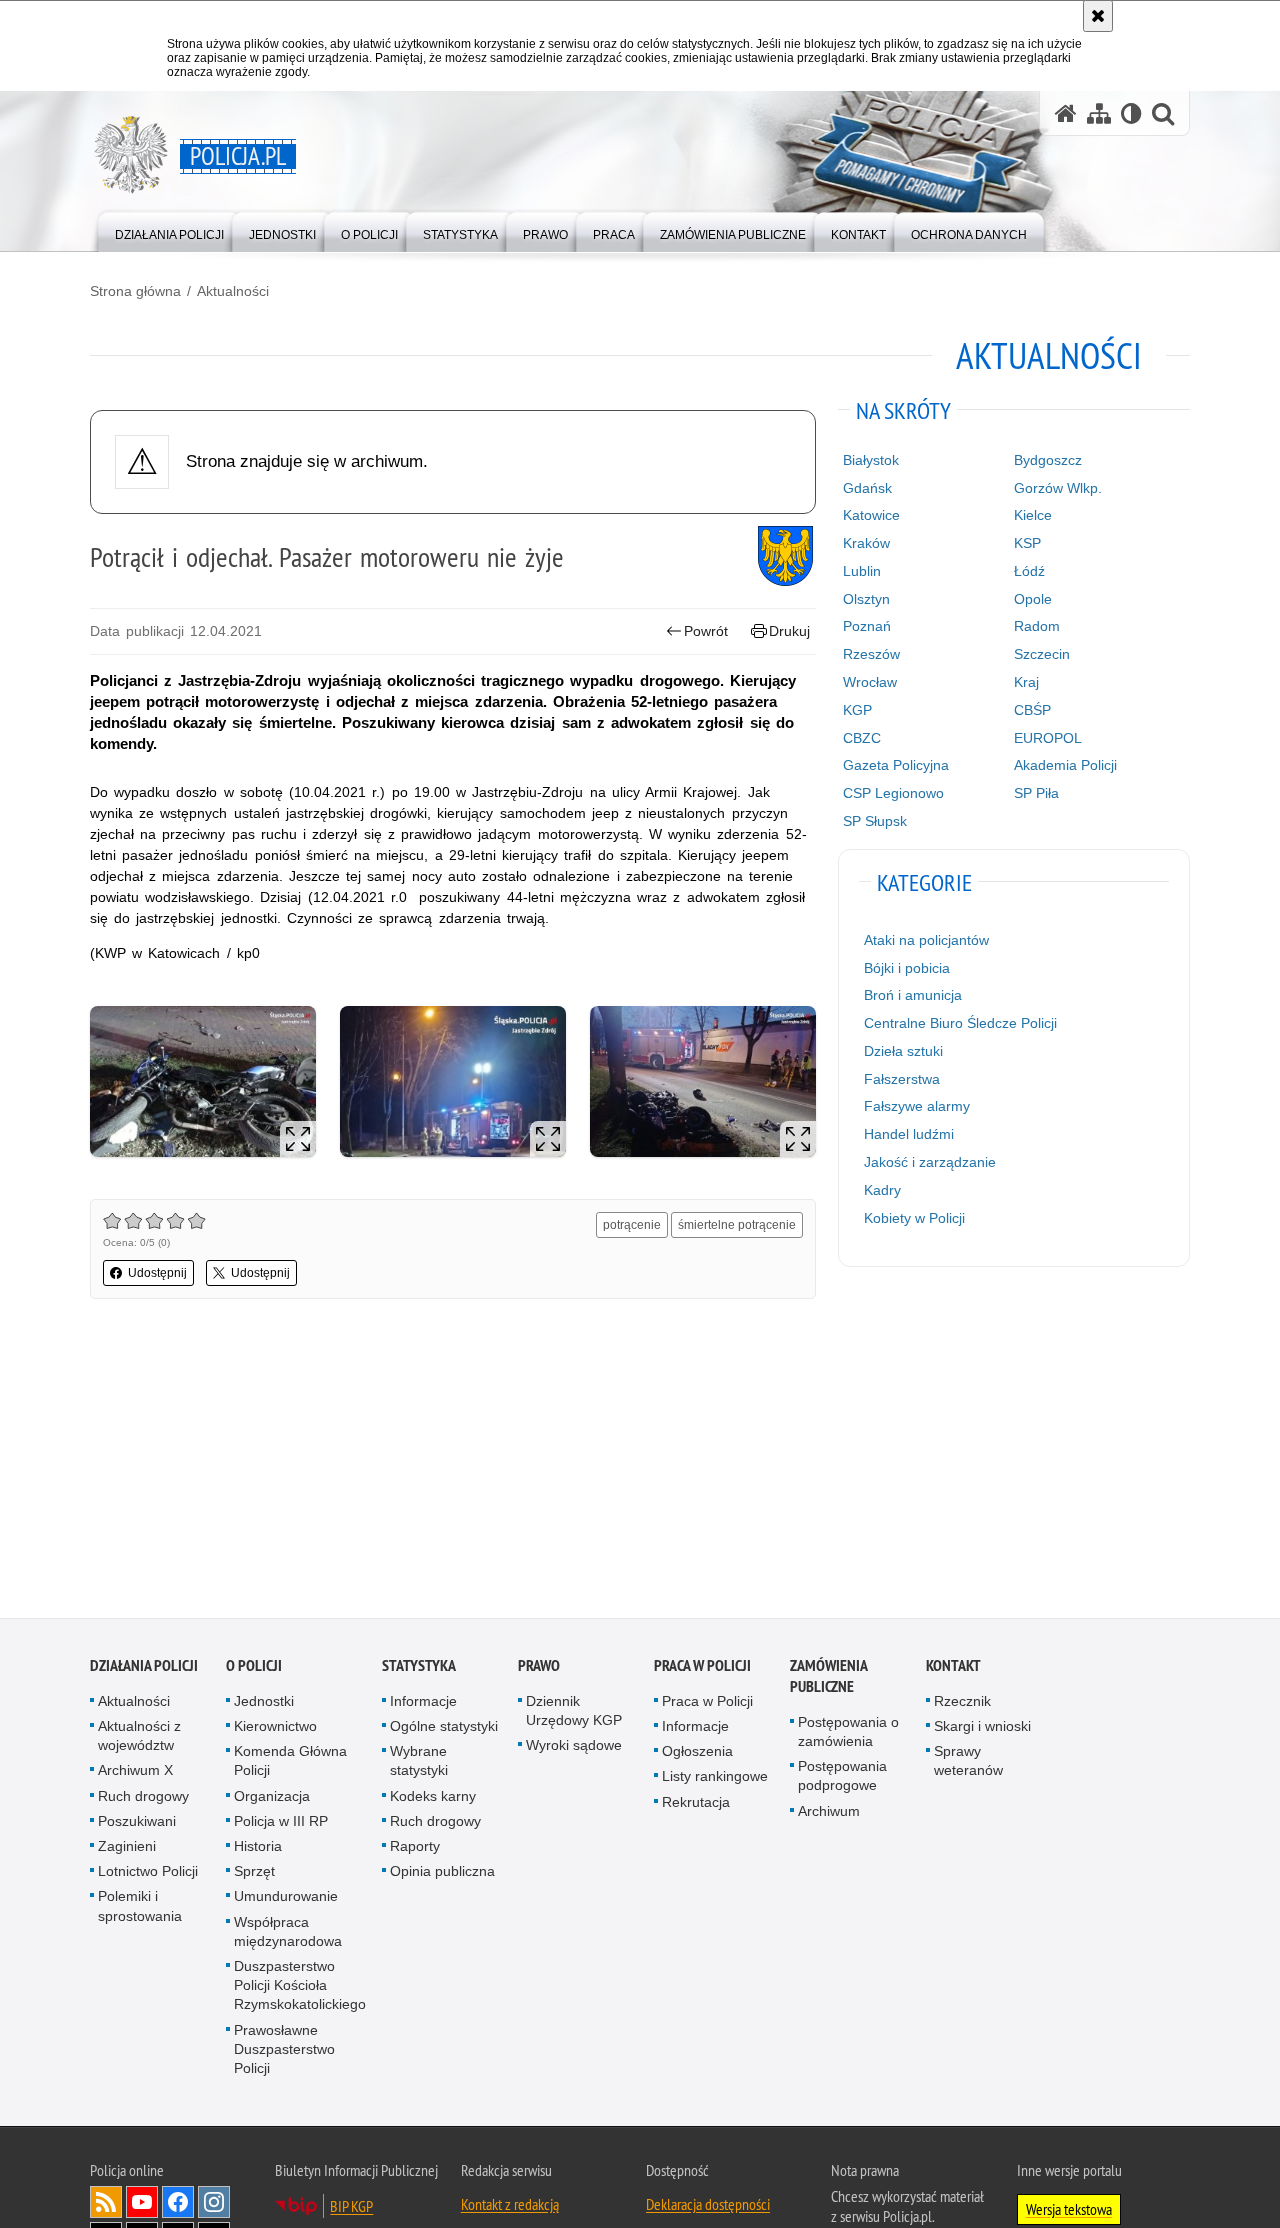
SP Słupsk (875, 821)
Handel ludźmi (909, 1134)
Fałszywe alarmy (917, 1106)
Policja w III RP (281, 1823)
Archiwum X (135, 1772)
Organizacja (272, 1798)
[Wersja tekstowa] (1131, 113)
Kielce (1033, 515)
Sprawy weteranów (968, 1762)
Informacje (423, 1703)
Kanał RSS (106, 2204)
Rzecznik (962, 1703)
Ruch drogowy (143, 1798)
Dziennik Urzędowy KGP (574, 1712)
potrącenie (632, 1225)
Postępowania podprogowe (842, 1777)
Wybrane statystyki (419, 1762)
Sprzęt (254, 1873)
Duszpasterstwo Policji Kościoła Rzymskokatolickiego (300, 1987)
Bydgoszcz (1048, 460)
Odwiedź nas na (142, 2204)
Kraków (866, 543)
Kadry (882, 1190)
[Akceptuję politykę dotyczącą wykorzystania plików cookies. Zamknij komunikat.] (1098, 16)
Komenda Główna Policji (290, 1762)
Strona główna (135, 291)
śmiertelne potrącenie (737, 1225)
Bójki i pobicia (907, 968)
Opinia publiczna (442, 1873)
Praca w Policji (702, 1667)
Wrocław (870, 682)
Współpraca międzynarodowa (288, 1933)
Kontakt (953, 1667)
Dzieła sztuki (903, 1051)
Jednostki (264, 1703)
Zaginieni (127, 1848)
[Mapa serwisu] (1099, 113)
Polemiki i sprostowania (140, 1907)
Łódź (1029, 571)
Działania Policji (144, 1667)
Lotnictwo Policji (148, 1873)
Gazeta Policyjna (896, 765)
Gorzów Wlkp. (1058, 488)
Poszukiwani (137, 1823)
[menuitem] (169, 230)
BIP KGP (351, 2208)
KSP (1027, 543)
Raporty (415, 1848)
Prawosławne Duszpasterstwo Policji (284, 2051)
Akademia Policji (1065, 765)
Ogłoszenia (697, 1753)
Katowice (871, 515)
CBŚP (1032, 710)
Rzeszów (871, 654)
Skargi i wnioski (982, 1728)
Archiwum (829, 1813)
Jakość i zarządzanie (930, 1162)
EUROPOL (1048, 738)
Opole (1033, 599)
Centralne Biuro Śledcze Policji (960, 1023)
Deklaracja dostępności (708, 2206)
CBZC (862, 738)
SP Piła (1036, 793)
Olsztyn (866, 599)
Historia (258, 1848)
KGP (857, 710)
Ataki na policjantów (926, 940)
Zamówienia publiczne (828, 1678)
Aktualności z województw (139, 1737)
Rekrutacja (696, 1804)
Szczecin (1042, 654)
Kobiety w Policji (914, 1218)
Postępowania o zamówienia (848, 1733)
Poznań (867, 626)
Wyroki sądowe (574, 1747)
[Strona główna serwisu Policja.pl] (1066, 113)
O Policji (254, 1667)
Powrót (706, 631)
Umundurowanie (286, 1898)
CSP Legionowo (893, 793)
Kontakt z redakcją (510, 2206)
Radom (1037, 626)
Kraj (1026, 682)
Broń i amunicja (913, 995)
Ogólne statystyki (444, 1728)
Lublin (862, 571)
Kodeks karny (433, 1798)
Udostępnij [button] (157, 1273)
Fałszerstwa (902, 1079)
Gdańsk (867, 488)
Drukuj (789, 631)
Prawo (539, 1667)
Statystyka (419, 1667)
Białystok (871, 460)
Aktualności (233, 291)
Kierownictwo (275, 1728)
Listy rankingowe (715, 1778)
